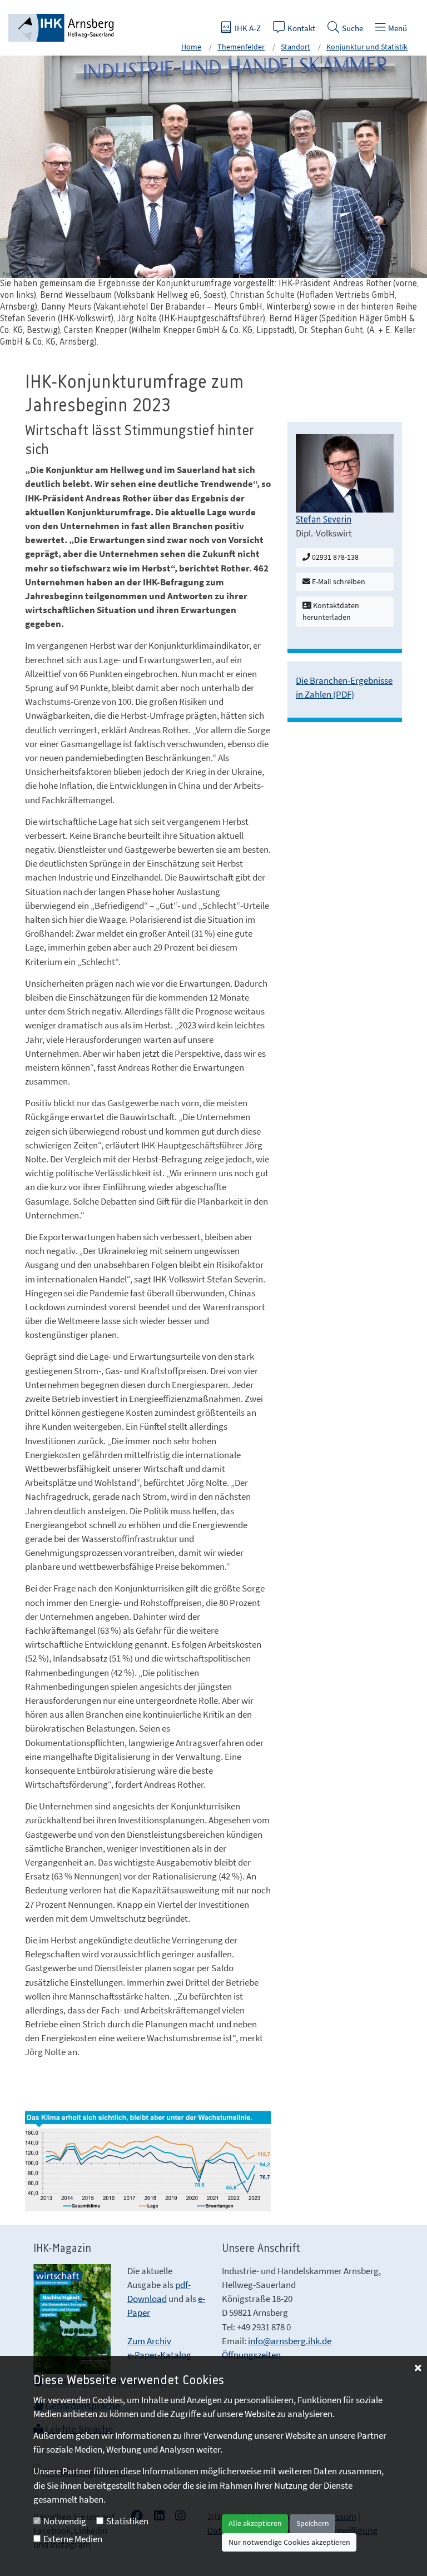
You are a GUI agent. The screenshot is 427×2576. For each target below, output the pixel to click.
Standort (296, 47)
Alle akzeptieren (255, 2523)
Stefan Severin (324, 520)
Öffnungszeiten (251, 2355)
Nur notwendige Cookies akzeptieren (289, 2542)
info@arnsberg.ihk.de (290, 2341)
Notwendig (65, 2521)
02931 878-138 (334, 557)
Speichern (313, 2523)
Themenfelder (241, 47)
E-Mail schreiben (338, 581)
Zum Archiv (149, 2341)
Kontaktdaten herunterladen (331, 611)
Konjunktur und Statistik (367, 47)
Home (191, 47)
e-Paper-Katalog (159, 2355)
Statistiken (127, 2521)
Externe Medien (73, 2539)
